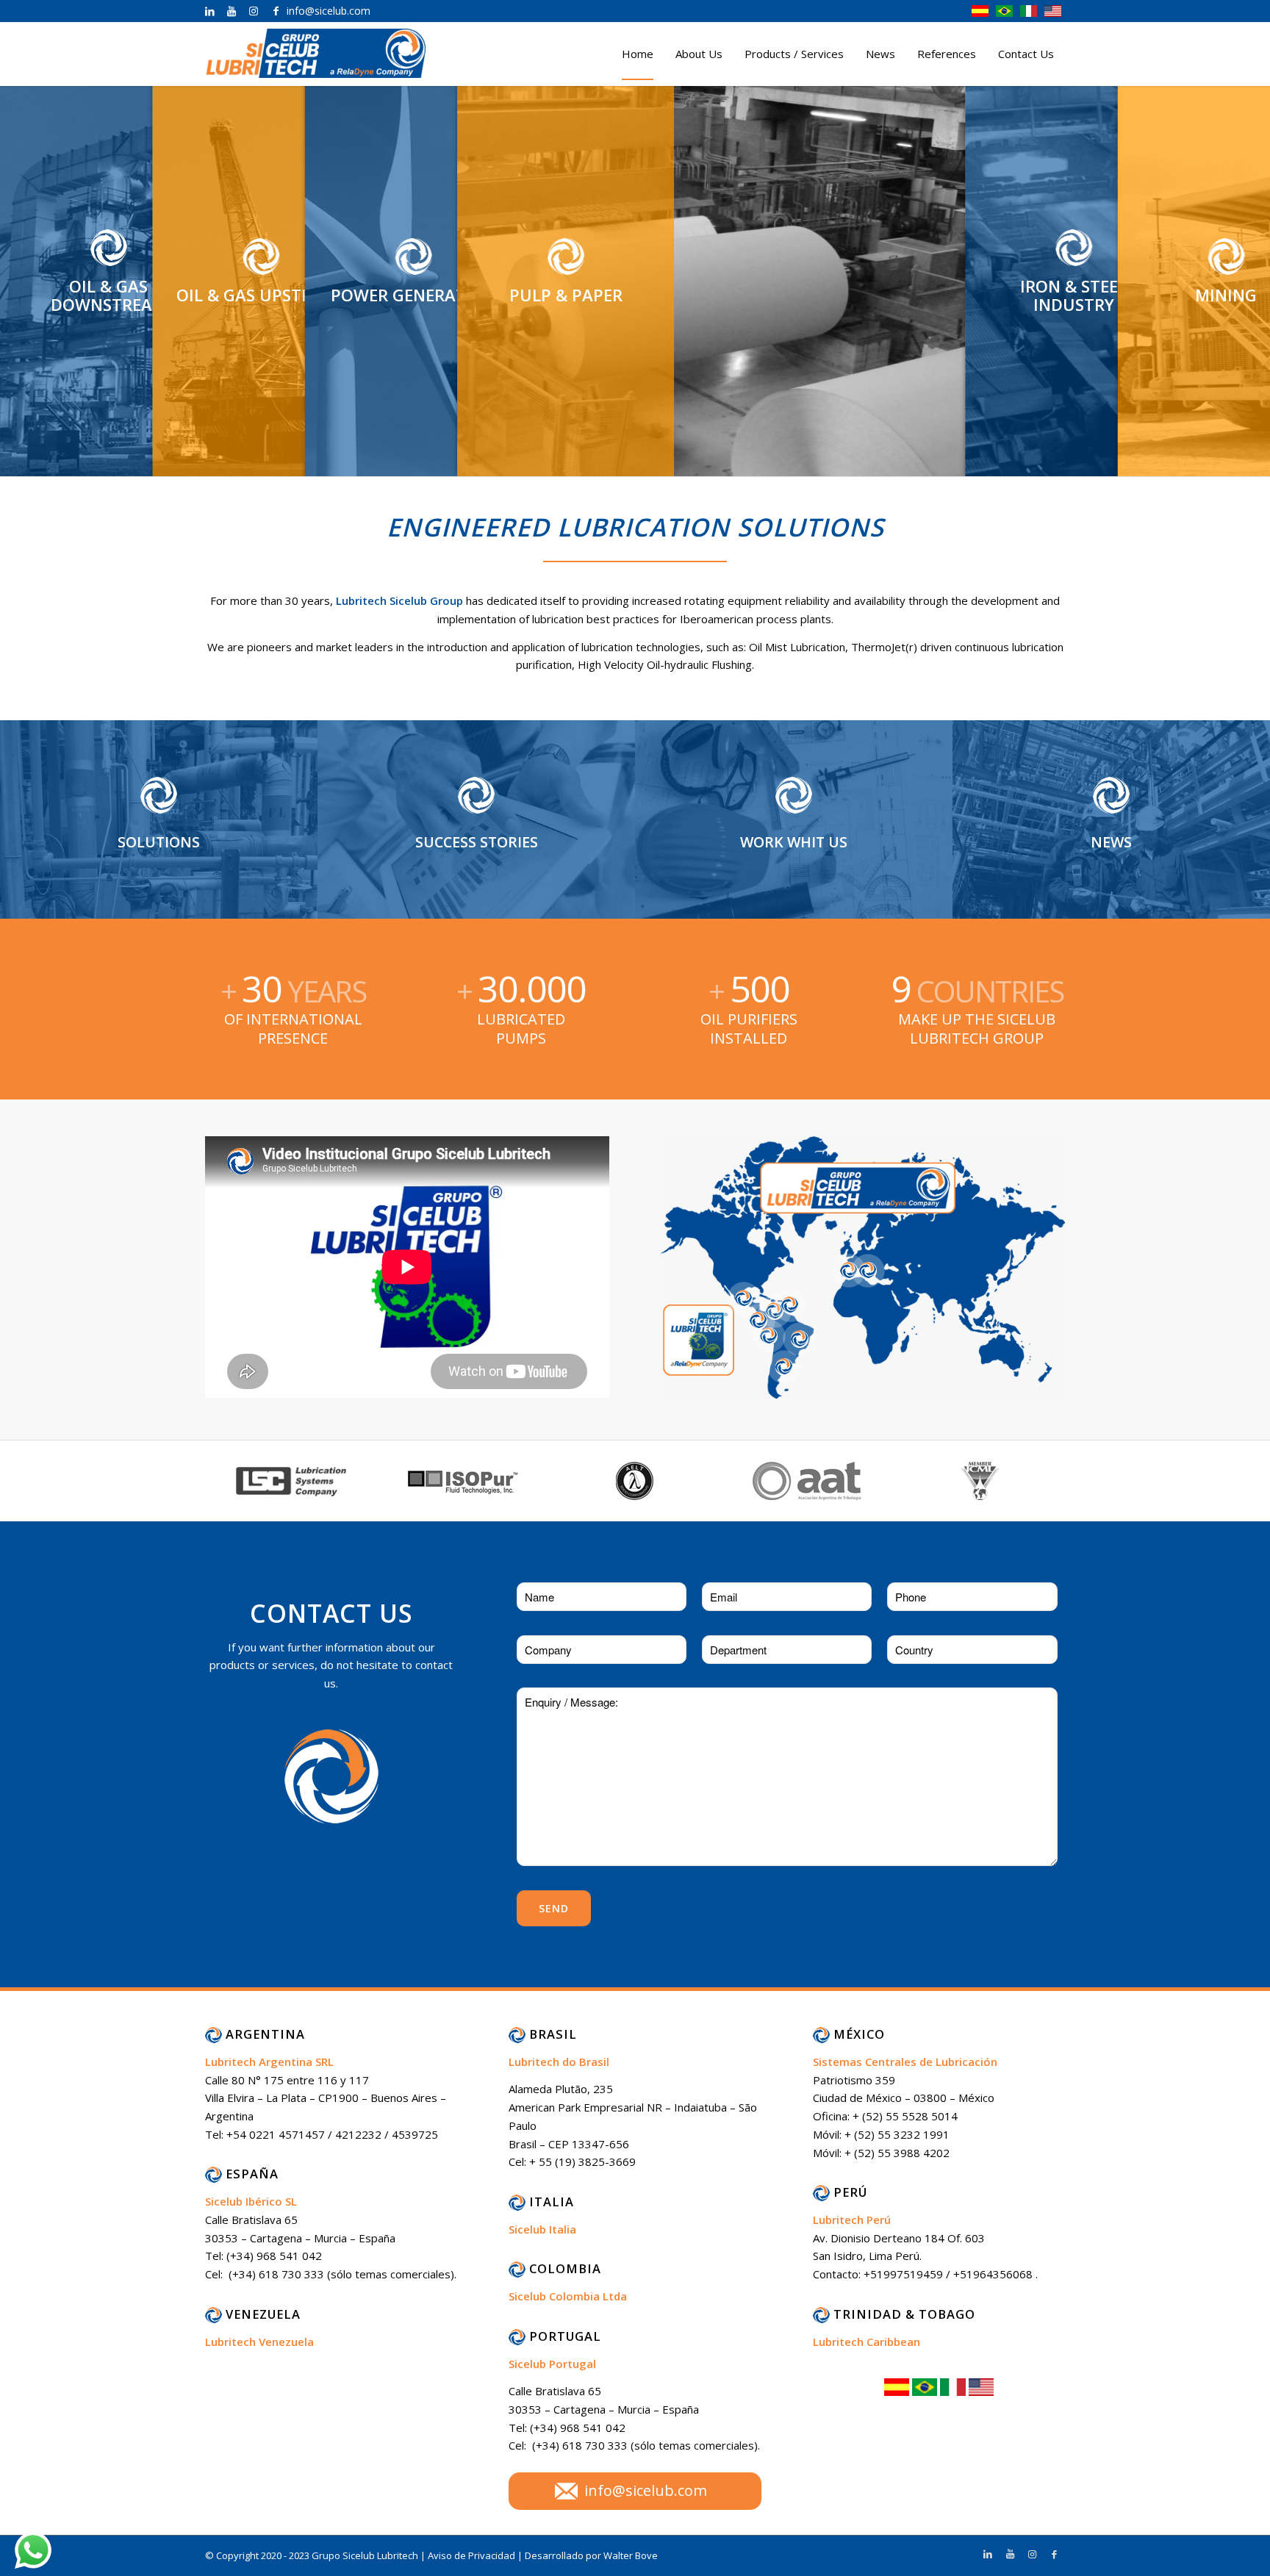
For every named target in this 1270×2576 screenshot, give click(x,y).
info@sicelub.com (646, 2490)
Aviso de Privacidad (473, 2555)
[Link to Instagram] (254, 11)
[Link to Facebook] (276, 11)
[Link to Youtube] (232, 11)
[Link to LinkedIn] (209, 11)
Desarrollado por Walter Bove (591, 2555)
